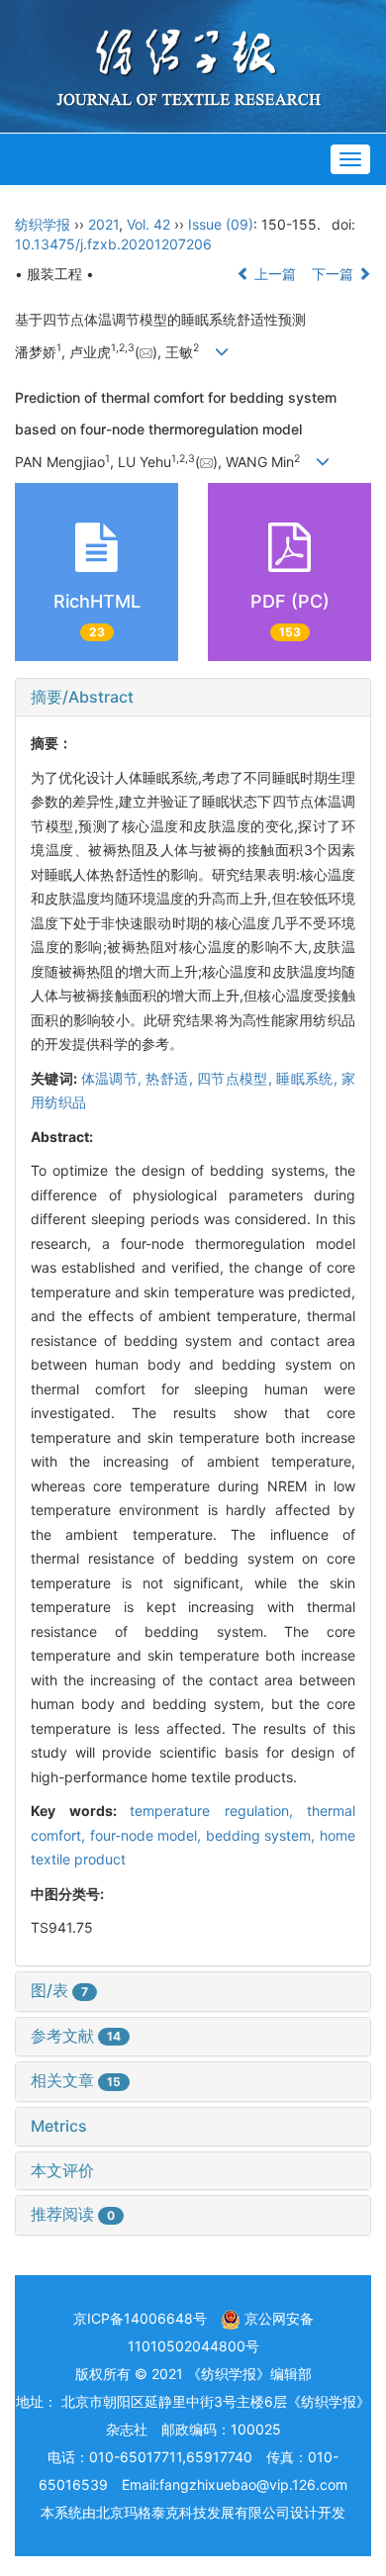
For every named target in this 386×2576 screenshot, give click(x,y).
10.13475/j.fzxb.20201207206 (113, 244)
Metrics (59, 2126)
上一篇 (273, 274)
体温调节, (114, 1078)
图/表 (59, 1990)
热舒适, (171, 1078)
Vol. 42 (148, 224)
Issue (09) (221, 224)
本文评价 (62, 2170)
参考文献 (76, 2036)
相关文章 (76, 2080)
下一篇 (335, 274)
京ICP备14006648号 (140, 2318)
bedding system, (263, 1835)
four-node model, (148, 1835)
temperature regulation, (218, 1811)
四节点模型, (237, 1078)
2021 (103, 224)
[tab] (193, 698)
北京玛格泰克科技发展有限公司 (193, 2512)
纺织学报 (43, 224)
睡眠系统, (309, 1078)
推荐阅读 (73, 2214)
